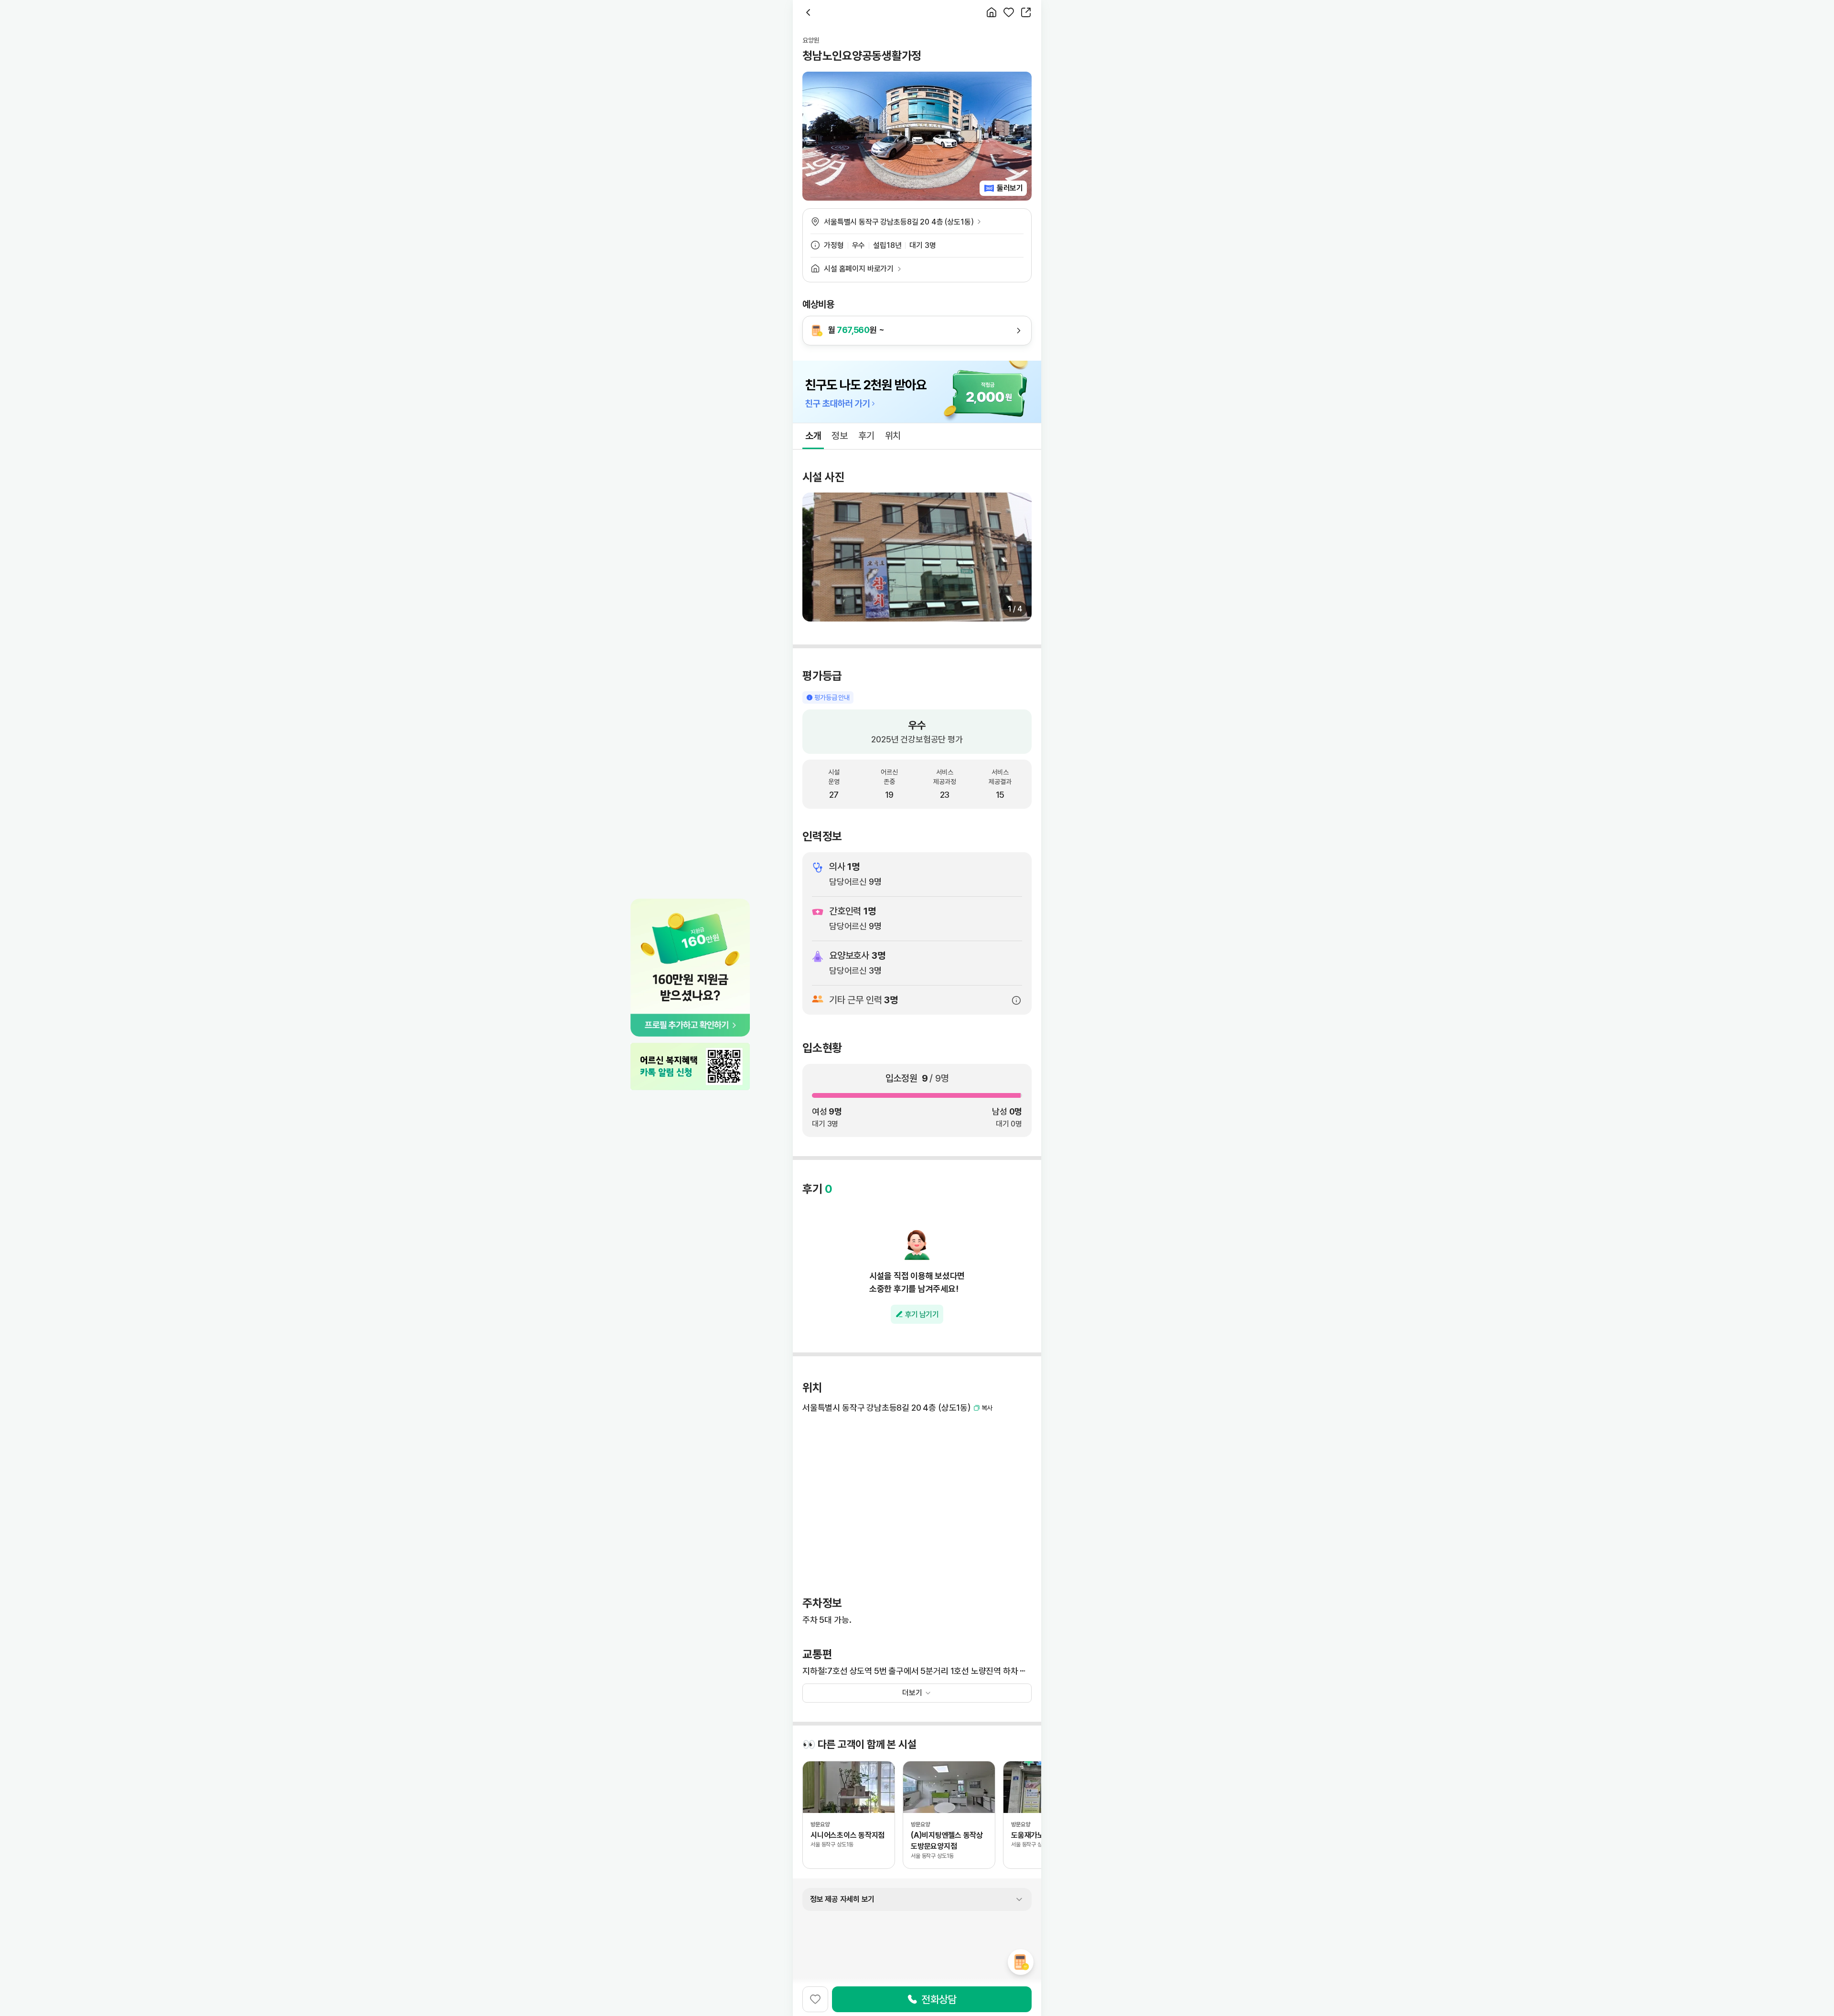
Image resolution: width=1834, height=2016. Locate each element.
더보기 (912, 1693)
